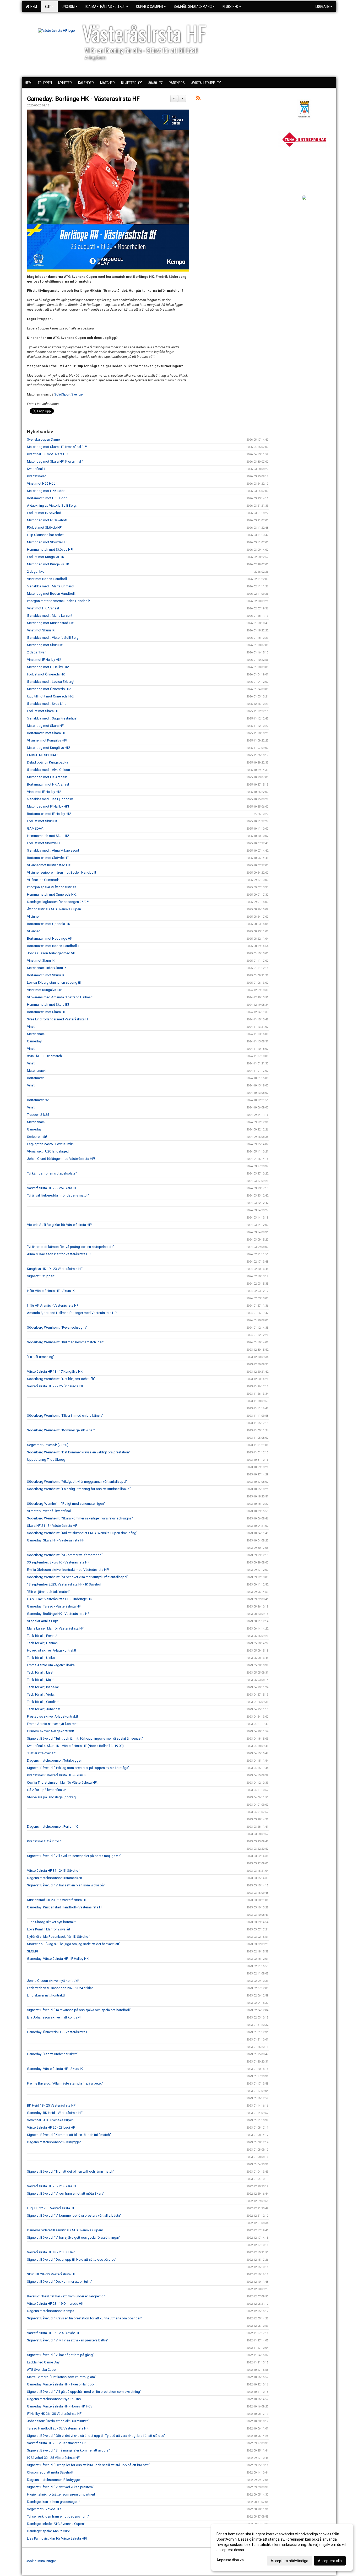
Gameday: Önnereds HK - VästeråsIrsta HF (59, 2032)
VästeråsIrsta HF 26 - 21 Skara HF (52, 2186)
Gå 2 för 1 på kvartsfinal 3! (47, 1790)
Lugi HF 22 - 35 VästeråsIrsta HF (51, 2208)
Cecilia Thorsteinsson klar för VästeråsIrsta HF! (62, 1782)
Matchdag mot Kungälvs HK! (48, 748)
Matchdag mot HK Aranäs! (47, 777)
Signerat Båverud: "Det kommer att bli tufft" (59, 2282)
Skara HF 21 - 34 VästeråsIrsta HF (52, 1526)
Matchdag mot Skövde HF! (47, 542)
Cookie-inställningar (41, 2561)
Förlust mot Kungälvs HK (46, 557)
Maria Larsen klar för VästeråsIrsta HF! (56, 1628)
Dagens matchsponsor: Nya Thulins (54, 2399)
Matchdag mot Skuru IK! (45, 645)
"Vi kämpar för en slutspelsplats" (52, 1173)
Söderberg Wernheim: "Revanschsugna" (57, 1327)
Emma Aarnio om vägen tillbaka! (51, 1665)
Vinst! (31, 1027)
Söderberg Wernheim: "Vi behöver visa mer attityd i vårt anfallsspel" (78, 1577)
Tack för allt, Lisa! (40, 1672)
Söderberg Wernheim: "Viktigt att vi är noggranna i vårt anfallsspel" (77, 1482)
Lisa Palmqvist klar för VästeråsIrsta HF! (57, 2538)
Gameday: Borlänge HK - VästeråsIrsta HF (83, 99)
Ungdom (68, 7)
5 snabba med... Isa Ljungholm (50, 799)
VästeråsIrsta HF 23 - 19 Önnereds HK (55, 2304)
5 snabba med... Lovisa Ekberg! (51, 682)
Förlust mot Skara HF (43, 711)
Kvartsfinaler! (37, 476)
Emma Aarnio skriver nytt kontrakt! (53, 1724)
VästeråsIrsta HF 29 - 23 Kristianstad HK (57, 2443)
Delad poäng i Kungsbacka (48, 762)
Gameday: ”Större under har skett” (53, 2054)
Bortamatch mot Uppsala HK (49, 924)
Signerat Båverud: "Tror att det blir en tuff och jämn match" (71, 2171)
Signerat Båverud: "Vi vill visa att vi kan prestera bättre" (68, 2340)
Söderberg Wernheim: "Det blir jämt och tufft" (61, 1379)
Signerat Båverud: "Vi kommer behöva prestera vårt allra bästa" (74, 2215)
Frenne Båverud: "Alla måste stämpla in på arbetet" (65, 2083)
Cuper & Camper (150, 7)
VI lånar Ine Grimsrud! (43, 880)
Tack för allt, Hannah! (43, 1643)
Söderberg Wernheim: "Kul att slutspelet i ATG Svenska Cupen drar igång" (82, 1533)
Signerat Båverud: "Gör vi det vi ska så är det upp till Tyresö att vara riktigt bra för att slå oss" (96, 2436)
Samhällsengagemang (193, 7)
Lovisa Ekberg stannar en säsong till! (55, 983)
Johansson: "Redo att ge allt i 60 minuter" (58, 2421)
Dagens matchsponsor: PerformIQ (53, 1827)
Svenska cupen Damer (44, 439)
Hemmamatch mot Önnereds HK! (52, 894)
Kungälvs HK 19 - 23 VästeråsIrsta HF (55, 1269)
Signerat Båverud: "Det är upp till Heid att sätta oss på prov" (72, 2260)
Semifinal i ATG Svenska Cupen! (51, 2120)
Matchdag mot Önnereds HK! (49, 689)
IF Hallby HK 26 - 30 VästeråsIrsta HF (54, 2414)
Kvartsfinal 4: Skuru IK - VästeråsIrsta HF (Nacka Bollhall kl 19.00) (75, 1746)
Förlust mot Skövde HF (44, 527)
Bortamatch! (36, 1078)
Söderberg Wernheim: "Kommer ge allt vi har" (61, 1430)
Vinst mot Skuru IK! (41, 630)
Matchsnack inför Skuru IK (47, 968)
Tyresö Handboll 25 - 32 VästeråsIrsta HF (58, 2428)
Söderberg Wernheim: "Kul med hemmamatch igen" (66, 1342)
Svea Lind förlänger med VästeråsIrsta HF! (59, 1019)
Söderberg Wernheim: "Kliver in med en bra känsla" (65, 1416)
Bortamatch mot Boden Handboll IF (54, 946)
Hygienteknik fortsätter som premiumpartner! (61, 2494)
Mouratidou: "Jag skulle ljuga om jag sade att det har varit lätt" (74, 1944)
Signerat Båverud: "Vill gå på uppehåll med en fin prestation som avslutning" (84, 2392)
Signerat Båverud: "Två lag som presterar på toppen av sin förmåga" (78, 1768)
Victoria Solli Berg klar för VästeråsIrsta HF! (59, 1225)
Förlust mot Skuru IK (42, 821)
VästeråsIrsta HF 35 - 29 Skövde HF (53, 2333)
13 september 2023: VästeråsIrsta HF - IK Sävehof (64, 1584)
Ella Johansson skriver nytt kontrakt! (54, 2017)
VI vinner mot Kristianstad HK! (49, 865)
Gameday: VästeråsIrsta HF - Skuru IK (55, 2069)
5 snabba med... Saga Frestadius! (52, 718)
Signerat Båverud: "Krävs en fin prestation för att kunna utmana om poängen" (85, 2318)
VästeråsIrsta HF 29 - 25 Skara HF (52, 1188)
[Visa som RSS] (198, 99)
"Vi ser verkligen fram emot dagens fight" (58, 2516)
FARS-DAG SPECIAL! (42, 755)
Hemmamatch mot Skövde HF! (50, 550)
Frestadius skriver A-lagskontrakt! (52, 1716)
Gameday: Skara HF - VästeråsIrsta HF (56, 1540)
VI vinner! (34, 916)
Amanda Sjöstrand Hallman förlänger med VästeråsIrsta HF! (72, 1313)
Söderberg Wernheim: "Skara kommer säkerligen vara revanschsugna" (80, 1518)
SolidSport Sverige (68, 394)
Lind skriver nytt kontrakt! (46, 1995)
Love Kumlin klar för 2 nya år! (48, 1929)
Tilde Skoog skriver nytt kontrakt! (52, 1922)
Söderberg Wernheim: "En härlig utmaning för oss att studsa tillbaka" (79, 1489)
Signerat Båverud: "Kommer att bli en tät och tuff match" (69, 2135)
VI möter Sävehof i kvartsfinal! (49, 1511)
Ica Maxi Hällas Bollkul (105, 7)
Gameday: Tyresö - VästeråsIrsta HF (54, 1606)
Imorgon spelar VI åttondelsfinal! (51, 887)
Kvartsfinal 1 (36, 469)
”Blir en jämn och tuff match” (48, 1592)
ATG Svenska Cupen (42, 2370)
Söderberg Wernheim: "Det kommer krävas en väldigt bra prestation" (78, 1452)
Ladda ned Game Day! (44, 2362)
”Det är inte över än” (42, 1753)
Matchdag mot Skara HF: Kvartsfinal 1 (55, 461)
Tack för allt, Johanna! (44, 1709)
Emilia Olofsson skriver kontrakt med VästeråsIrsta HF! (68, 1570)
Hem (33, 7)
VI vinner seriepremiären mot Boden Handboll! (61, 872)
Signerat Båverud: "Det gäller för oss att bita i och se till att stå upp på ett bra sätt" (88, 2465)
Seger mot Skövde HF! (44, 2509)
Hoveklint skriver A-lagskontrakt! (51, 1650)
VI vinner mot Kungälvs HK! (47, 740)
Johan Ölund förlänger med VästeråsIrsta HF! (61, 1159)
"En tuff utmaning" (41, 1357)
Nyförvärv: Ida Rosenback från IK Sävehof (58, 1937)
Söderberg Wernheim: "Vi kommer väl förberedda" (65, 1555)
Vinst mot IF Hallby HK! (44, 660)
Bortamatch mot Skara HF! (47, 733)
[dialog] (282, 2547)
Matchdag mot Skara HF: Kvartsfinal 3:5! (57, 447)
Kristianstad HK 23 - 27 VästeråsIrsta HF (57, 1900)
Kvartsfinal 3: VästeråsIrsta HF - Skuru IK (57, 1775)
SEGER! (32, 1951)
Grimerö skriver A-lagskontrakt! (50, 1731)
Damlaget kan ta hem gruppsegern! (54, 2502)
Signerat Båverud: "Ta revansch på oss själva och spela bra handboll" (79, 2010)
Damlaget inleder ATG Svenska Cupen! (56, 2524)
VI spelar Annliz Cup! (42, 1621)
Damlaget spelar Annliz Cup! (48, 2531)
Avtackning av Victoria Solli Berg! (52, 505)
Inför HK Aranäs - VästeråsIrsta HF (53, 1305)
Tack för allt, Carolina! (43, 1702)
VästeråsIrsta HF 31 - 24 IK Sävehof (53, 1871)
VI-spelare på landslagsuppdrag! (52, 1797)
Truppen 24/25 (38, 1115)
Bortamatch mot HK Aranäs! (48, 784)
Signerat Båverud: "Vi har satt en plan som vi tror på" (66, 1885)
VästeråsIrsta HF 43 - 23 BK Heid (51, 2252)
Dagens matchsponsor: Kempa (51, 2311)
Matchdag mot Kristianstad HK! (51, 623)
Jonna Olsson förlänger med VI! (51, 953)
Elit (48, 7)
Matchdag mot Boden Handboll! (51, 594)
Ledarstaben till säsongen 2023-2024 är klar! (60, 1988)
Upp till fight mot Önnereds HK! (50, 696)
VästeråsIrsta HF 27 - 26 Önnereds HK (55, 1386)
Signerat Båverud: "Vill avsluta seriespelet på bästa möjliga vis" (74, 1856)
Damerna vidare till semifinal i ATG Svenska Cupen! (65, 2230)
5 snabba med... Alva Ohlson (48, 770)
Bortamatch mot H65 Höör (47, 498)
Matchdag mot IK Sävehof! (47, 520)
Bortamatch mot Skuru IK (46, 975)
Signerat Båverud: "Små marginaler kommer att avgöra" (68, 2450)
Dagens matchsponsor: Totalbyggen (55, 1760)
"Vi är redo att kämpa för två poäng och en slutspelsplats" (71, 1247)
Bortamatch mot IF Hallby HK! (49, 814)
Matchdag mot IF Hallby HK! (48, 667)
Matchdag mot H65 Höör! (46, 491)
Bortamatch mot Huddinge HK (50, 938)
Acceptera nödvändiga (289, 2561)
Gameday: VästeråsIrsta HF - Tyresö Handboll (61, 2384)
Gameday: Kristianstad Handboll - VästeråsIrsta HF (65, 1907)
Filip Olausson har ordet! (45, 535)
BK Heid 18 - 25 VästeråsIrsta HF (51, 2105)
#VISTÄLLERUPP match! (45, 1056)
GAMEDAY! (35, 828)
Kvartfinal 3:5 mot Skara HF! (48, 454)
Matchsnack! (37, 1034)
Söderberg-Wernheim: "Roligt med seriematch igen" (66, 1504)
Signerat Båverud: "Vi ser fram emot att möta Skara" (66, 2193)
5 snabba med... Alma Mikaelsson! (53, 850)
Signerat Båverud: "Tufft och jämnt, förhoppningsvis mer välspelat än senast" (85, 1738)
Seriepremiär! (37, 1137)
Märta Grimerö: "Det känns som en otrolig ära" (62, 2377)
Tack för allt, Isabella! (43, 1687)
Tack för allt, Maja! (41, 1680)
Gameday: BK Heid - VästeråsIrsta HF (55, 2113)
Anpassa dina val (230, 2560)
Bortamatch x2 (38, 1100)
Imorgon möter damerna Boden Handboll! (58, 601)
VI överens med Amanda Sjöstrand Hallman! (60, 997)
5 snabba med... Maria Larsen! (50, 616)
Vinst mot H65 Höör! (42, 483)
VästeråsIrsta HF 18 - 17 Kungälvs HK (55, 1371)
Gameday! (35, 1041)
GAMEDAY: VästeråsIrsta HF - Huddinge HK (59, 1599)
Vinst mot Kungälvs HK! (45, 990)
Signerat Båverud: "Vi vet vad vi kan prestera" (61, 2487)
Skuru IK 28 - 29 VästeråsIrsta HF (51, 2274)
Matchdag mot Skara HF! (46, 726)
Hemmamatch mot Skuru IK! (48, 836)
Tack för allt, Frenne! (42, 1636)
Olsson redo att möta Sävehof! (50, 2472)
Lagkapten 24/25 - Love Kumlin (50, 1144)
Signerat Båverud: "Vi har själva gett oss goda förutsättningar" (74, 2237)
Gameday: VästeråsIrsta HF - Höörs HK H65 (59, 2406)
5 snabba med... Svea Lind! (47, 704)
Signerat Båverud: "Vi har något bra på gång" (61, 2355)
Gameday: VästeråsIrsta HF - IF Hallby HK (58, 1959)
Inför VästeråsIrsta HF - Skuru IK (51, 1291)
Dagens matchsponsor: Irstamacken (55, 1878)
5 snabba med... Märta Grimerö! (51, 586)
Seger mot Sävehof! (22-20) (48, 1445)
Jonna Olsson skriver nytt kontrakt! (53, 1981)
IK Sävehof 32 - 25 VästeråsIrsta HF (53, 2458)
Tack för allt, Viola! (41, 1694)
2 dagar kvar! (37, 572)
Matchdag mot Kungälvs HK (48, 564)
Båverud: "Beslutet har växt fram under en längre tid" (66, 2296)
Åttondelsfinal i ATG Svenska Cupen (54, 909)
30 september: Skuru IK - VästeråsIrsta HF (58, 1562)
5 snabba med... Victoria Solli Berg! (53, 638)
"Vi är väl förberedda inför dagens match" (58, 1195)
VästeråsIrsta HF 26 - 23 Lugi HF (51, 2127)
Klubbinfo (230, 7)
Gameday (34, 1129)
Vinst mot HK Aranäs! (43, 608)
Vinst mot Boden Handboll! (47, 579)
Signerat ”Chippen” (41, 1276)
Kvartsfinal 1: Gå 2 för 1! (45, 1841)
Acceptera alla (330, 2561)
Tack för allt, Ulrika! (41, 1658)
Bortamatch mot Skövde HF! (48, 858)
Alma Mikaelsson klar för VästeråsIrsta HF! (59, 1254)
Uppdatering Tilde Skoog (46, 1460)
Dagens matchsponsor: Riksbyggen (54, 2142)
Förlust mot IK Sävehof (44, 513)
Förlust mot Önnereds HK (46, 674)
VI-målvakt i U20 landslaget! (48, 1151)
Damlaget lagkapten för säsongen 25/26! (58, 902)
